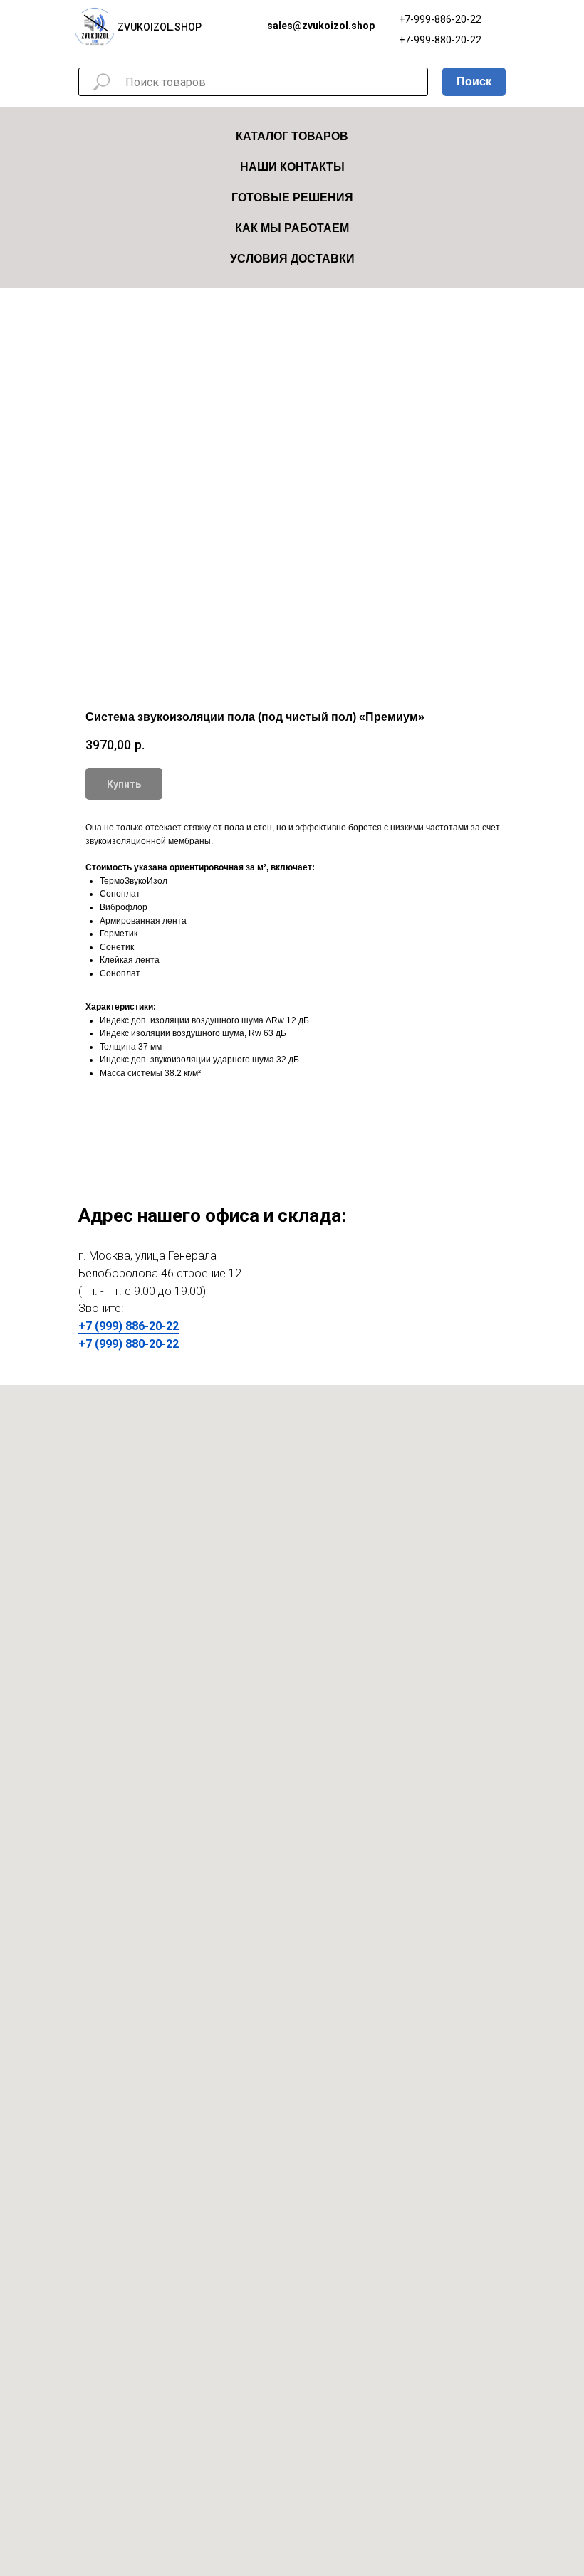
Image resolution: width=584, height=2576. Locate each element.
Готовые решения (292, 197)
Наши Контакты (292, 167)
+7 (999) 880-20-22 (129, 1344)
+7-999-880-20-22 (440, 40)
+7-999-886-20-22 (440, 19)
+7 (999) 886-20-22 (129, 1326)
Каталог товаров (292, 136)
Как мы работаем (292, 228)
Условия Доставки (292, 259)
